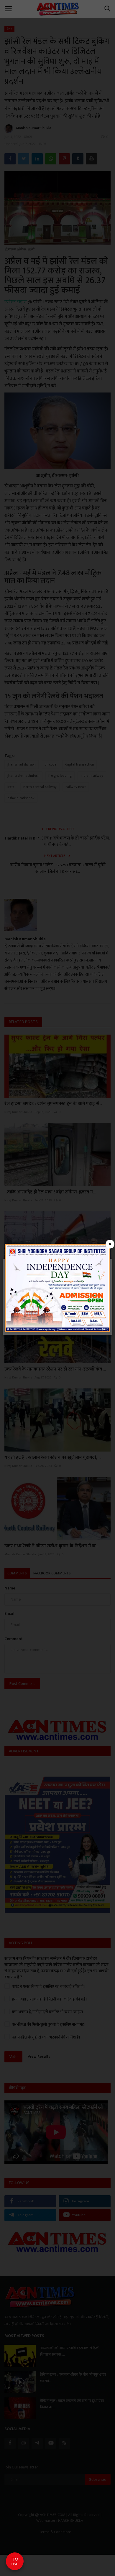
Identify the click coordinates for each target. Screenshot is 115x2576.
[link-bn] (57, 1288)
